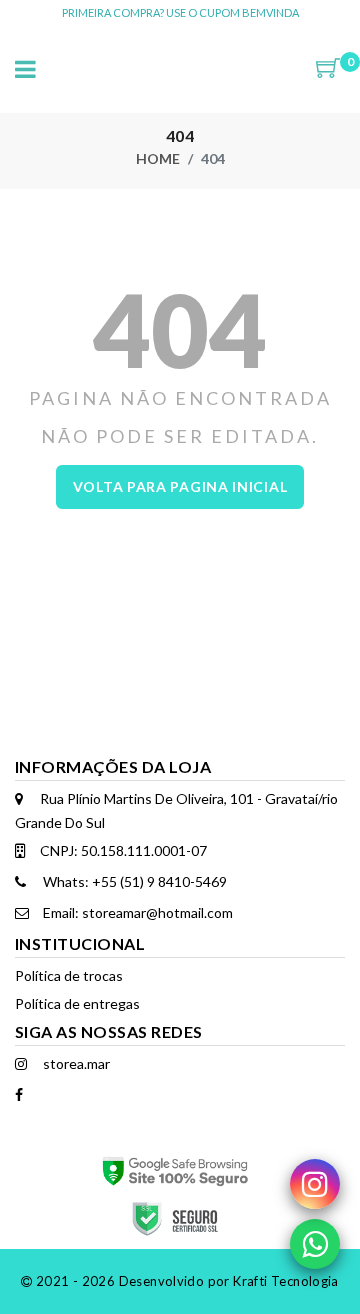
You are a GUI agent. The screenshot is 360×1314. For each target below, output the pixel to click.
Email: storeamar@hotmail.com (136, 912)
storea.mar (75, 1063)
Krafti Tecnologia (286, 1281)
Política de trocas (69, 975)
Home (158, 158)
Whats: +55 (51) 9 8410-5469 (133, 881)
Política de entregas (77, 1003)
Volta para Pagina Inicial (180, 486)
